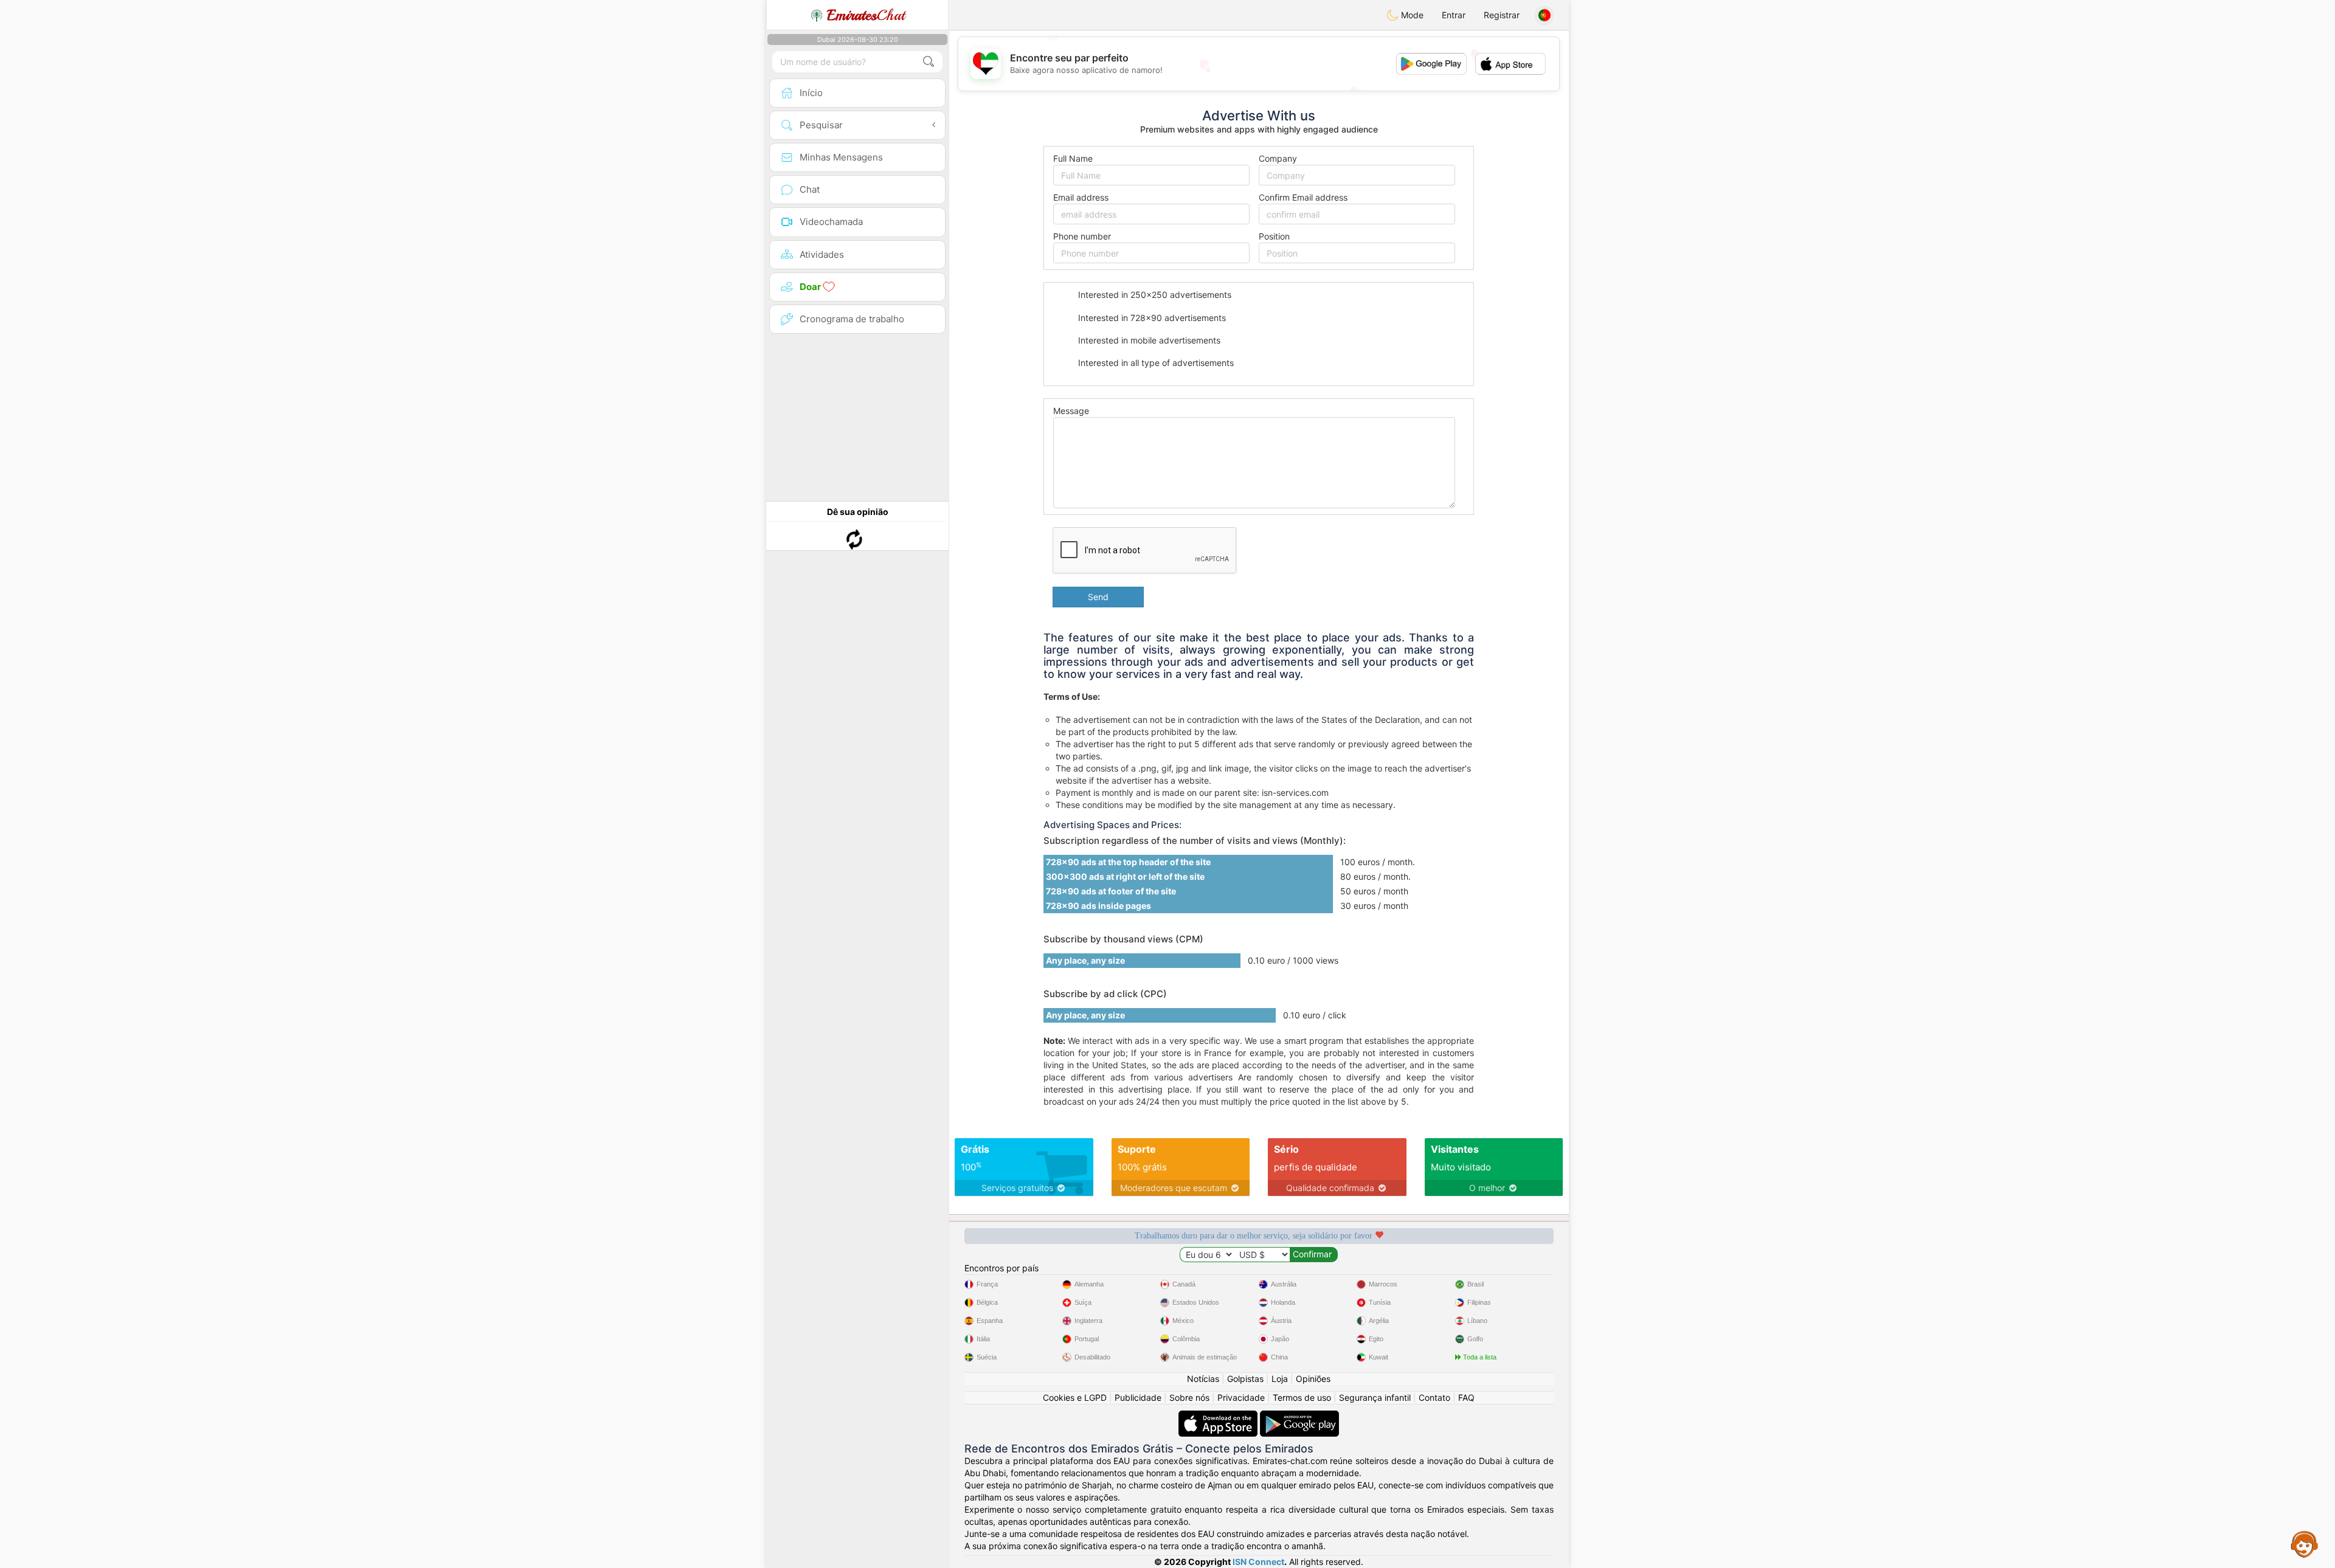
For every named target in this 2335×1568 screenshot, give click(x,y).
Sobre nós (1189, 1397)
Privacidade (1241, 1397)
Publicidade (1138, 1397)
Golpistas (1245, 1379)
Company (1278, 158)
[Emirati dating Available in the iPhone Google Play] (1299, 1416)
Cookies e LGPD (1075, 1397)
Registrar (1502, 15)
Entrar (1454, 15)
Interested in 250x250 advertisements (1154, 295)
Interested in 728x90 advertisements (1151, 318)
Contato (1434, 1397)
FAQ (1466, 1397)
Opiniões (1313, 1379)
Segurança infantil (1375, 1397)
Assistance (2305, 1544)
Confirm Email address (1303, 197)
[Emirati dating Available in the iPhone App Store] (1219, 1416)
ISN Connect (1258, 1562)
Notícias (1203, 1379)
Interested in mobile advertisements (1148, 340)
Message (1071, 411)
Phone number (1082, 236)
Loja (1280, 1379)
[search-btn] (929, 62)
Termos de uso (1302, 1397)
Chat (866, 15)
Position (1274, 236)
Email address (1081, 197)
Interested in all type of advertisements (1155, 363)
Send (1098, 597)
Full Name (1073, 158)
